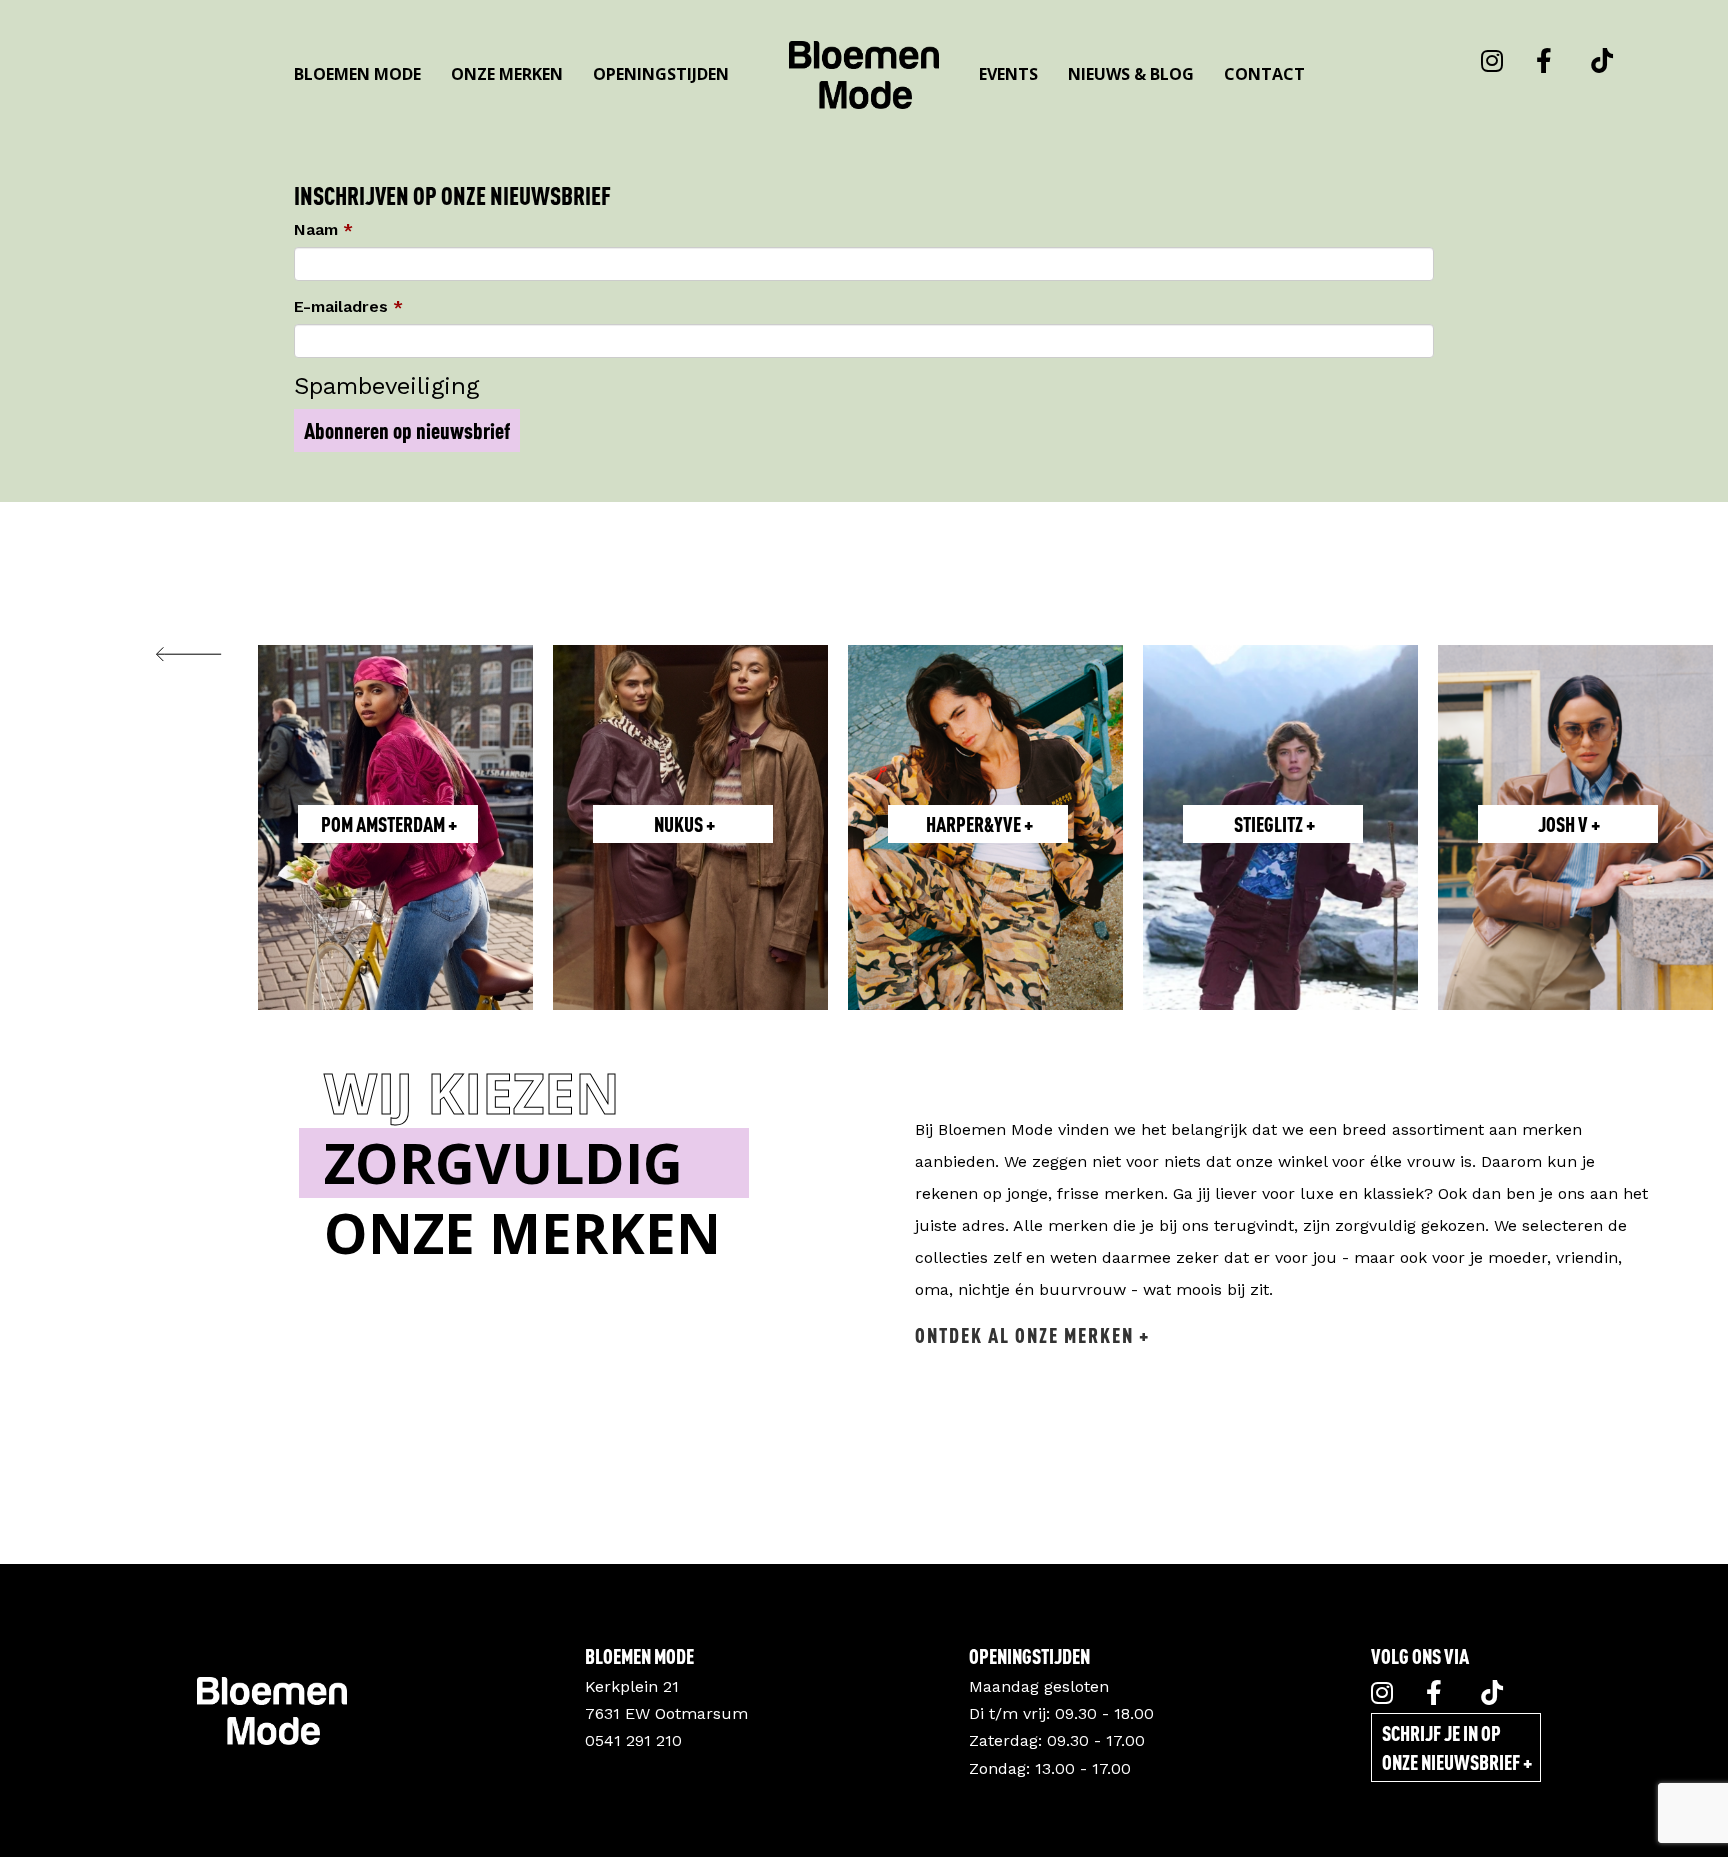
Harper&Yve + (979, 824)
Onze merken (507, 74)
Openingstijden (661, 74)
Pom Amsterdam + (389, 824)
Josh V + (1569, 824)
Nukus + (684, 824)
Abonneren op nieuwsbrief (407, 430)
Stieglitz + (1274, 824)
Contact (1264, 74)
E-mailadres (341, 306)
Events (1008, 74)
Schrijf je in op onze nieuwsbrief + (1457, 1747)
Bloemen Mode (357, 74)
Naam (316, 229)
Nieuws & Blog (1131, 74)
